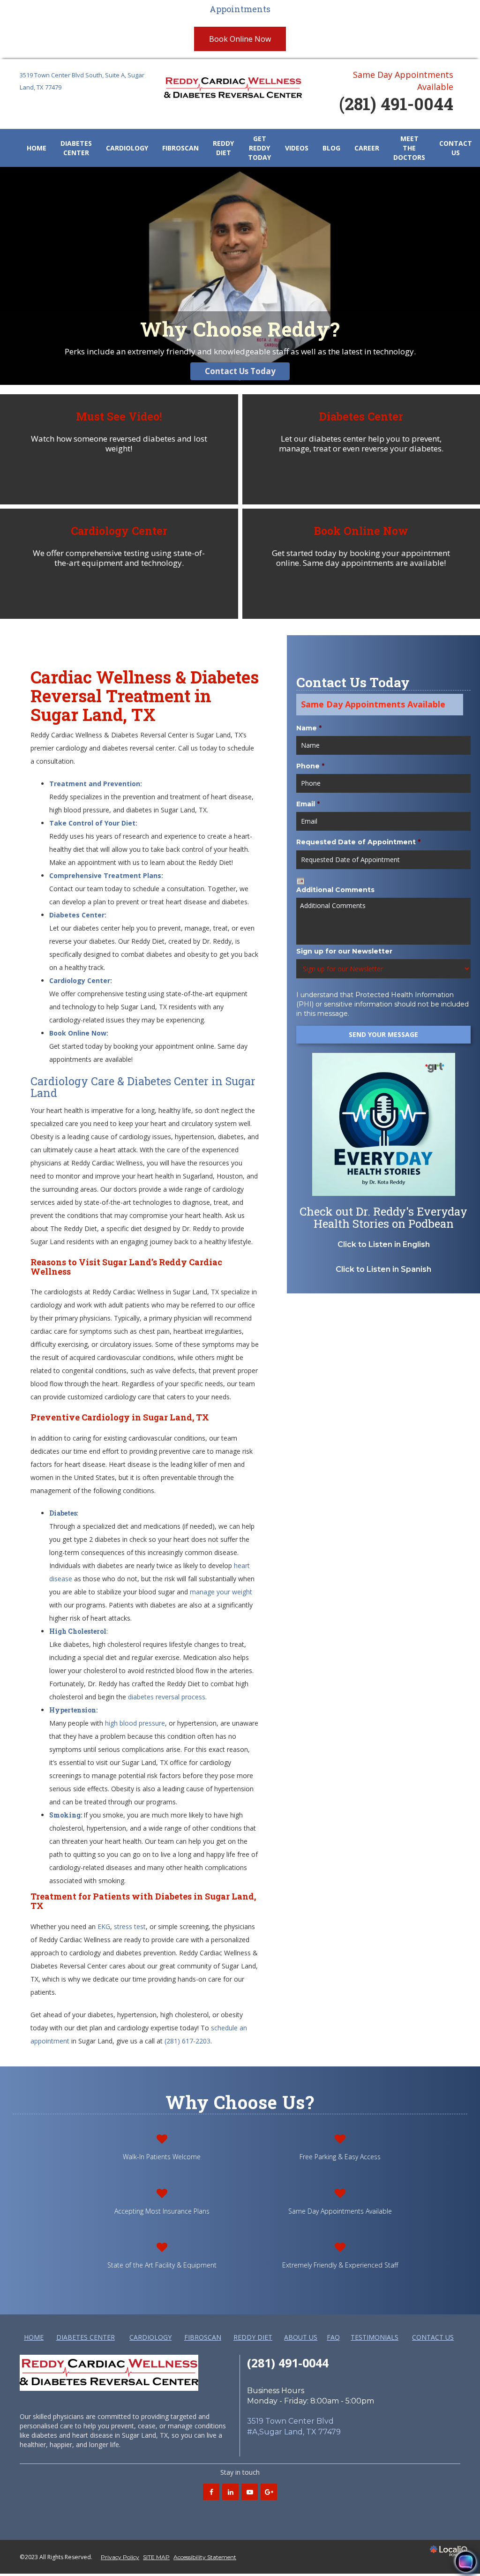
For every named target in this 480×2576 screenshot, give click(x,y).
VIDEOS (297, 148)
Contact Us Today (240, 371)
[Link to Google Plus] (269, 2492)
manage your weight (221, 1592)
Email (308, 804)
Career (367, 148)
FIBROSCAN (180, 148)
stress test (130, 1926)
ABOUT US (301, 2337)
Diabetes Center (77, 915)
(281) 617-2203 (187, 2041)
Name (309, 728)
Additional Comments (335, 890)
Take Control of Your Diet (92, 823)
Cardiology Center (80, 980)
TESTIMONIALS (375, 2337)
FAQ (333, 2337)
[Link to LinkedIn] (230, 2492)
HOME (37, 148)
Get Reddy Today (259, 148)
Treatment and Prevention (95, 784)
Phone (310, 766)
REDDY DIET (223, 148)
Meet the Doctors (409, 148)
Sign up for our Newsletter (344, 951)
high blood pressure (135, 1723)
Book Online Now (240, 39)
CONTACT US (456, 148)
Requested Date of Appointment (358, 842)
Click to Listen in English (384, 1244)
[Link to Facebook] (211, 2492)
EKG (104, 1926)
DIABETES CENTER (76, 148)
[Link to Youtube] (250, 2492)
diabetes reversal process (167, 1697)
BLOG (331, 148)
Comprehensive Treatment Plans (105, 875)
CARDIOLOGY (127, 148)
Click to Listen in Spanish (383, 1269)
